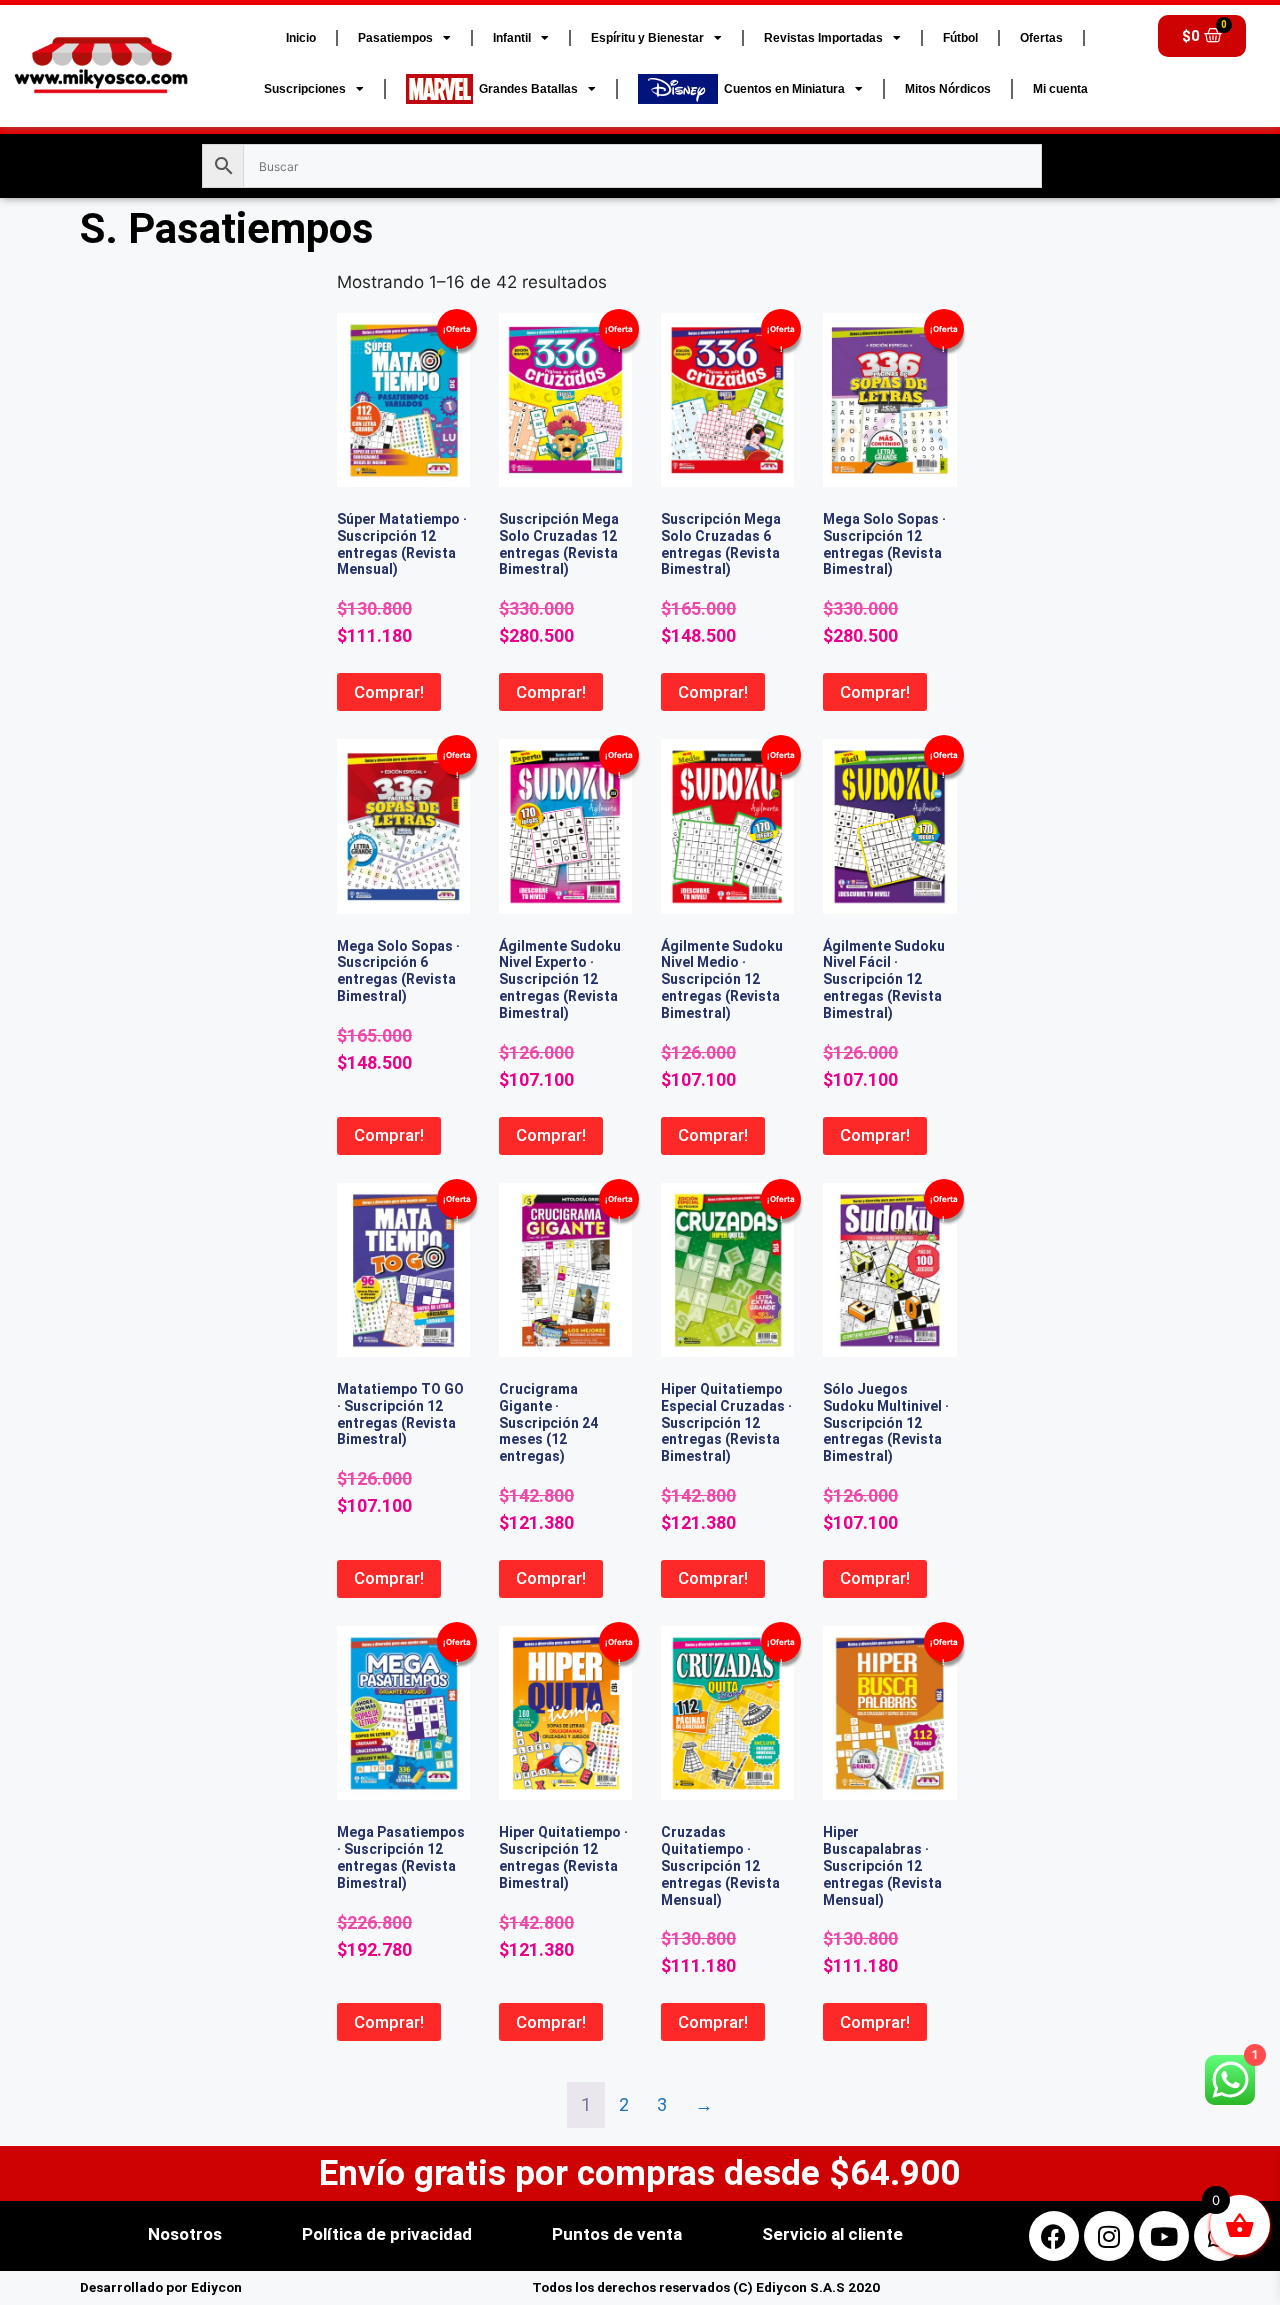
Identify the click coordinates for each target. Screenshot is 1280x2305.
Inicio (301, 38)
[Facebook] (1054, 2236)
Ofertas (1041, 38)
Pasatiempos (395, 38)
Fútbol (960, 38)
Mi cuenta (1060, 89)
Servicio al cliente (832, 2234)
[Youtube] (1164, 2236)
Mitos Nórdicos (948, 89)
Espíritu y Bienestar (647, 38)
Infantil (512, 38)
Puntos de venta (617, 2234)
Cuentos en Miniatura (781, 89)
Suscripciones (305, 89)
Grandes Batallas (525, 89)
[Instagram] (1109, 2236)
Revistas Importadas (823, 38)
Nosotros (185, 2234)
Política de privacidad (387, 2234)
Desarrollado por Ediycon (161, 2287)
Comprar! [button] (389, 692)
